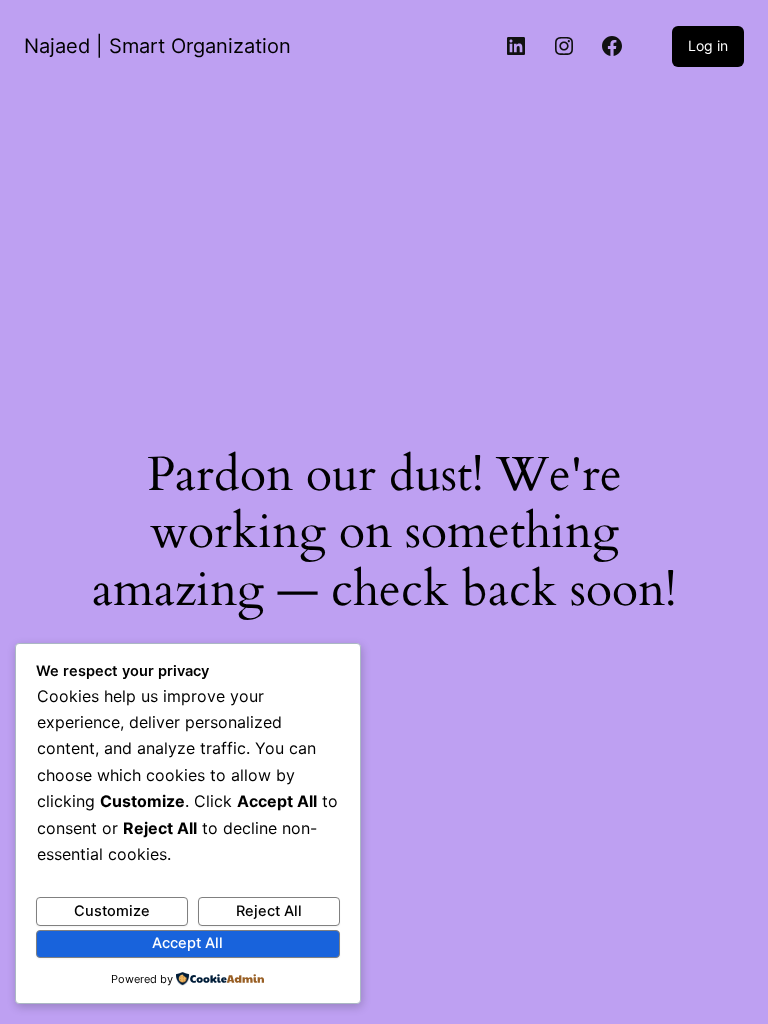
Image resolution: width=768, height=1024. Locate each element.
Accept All (187, 943)
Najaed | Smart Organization (157, 46)
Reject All (269, 911)
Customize (112, 911)
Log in (708, 45)
